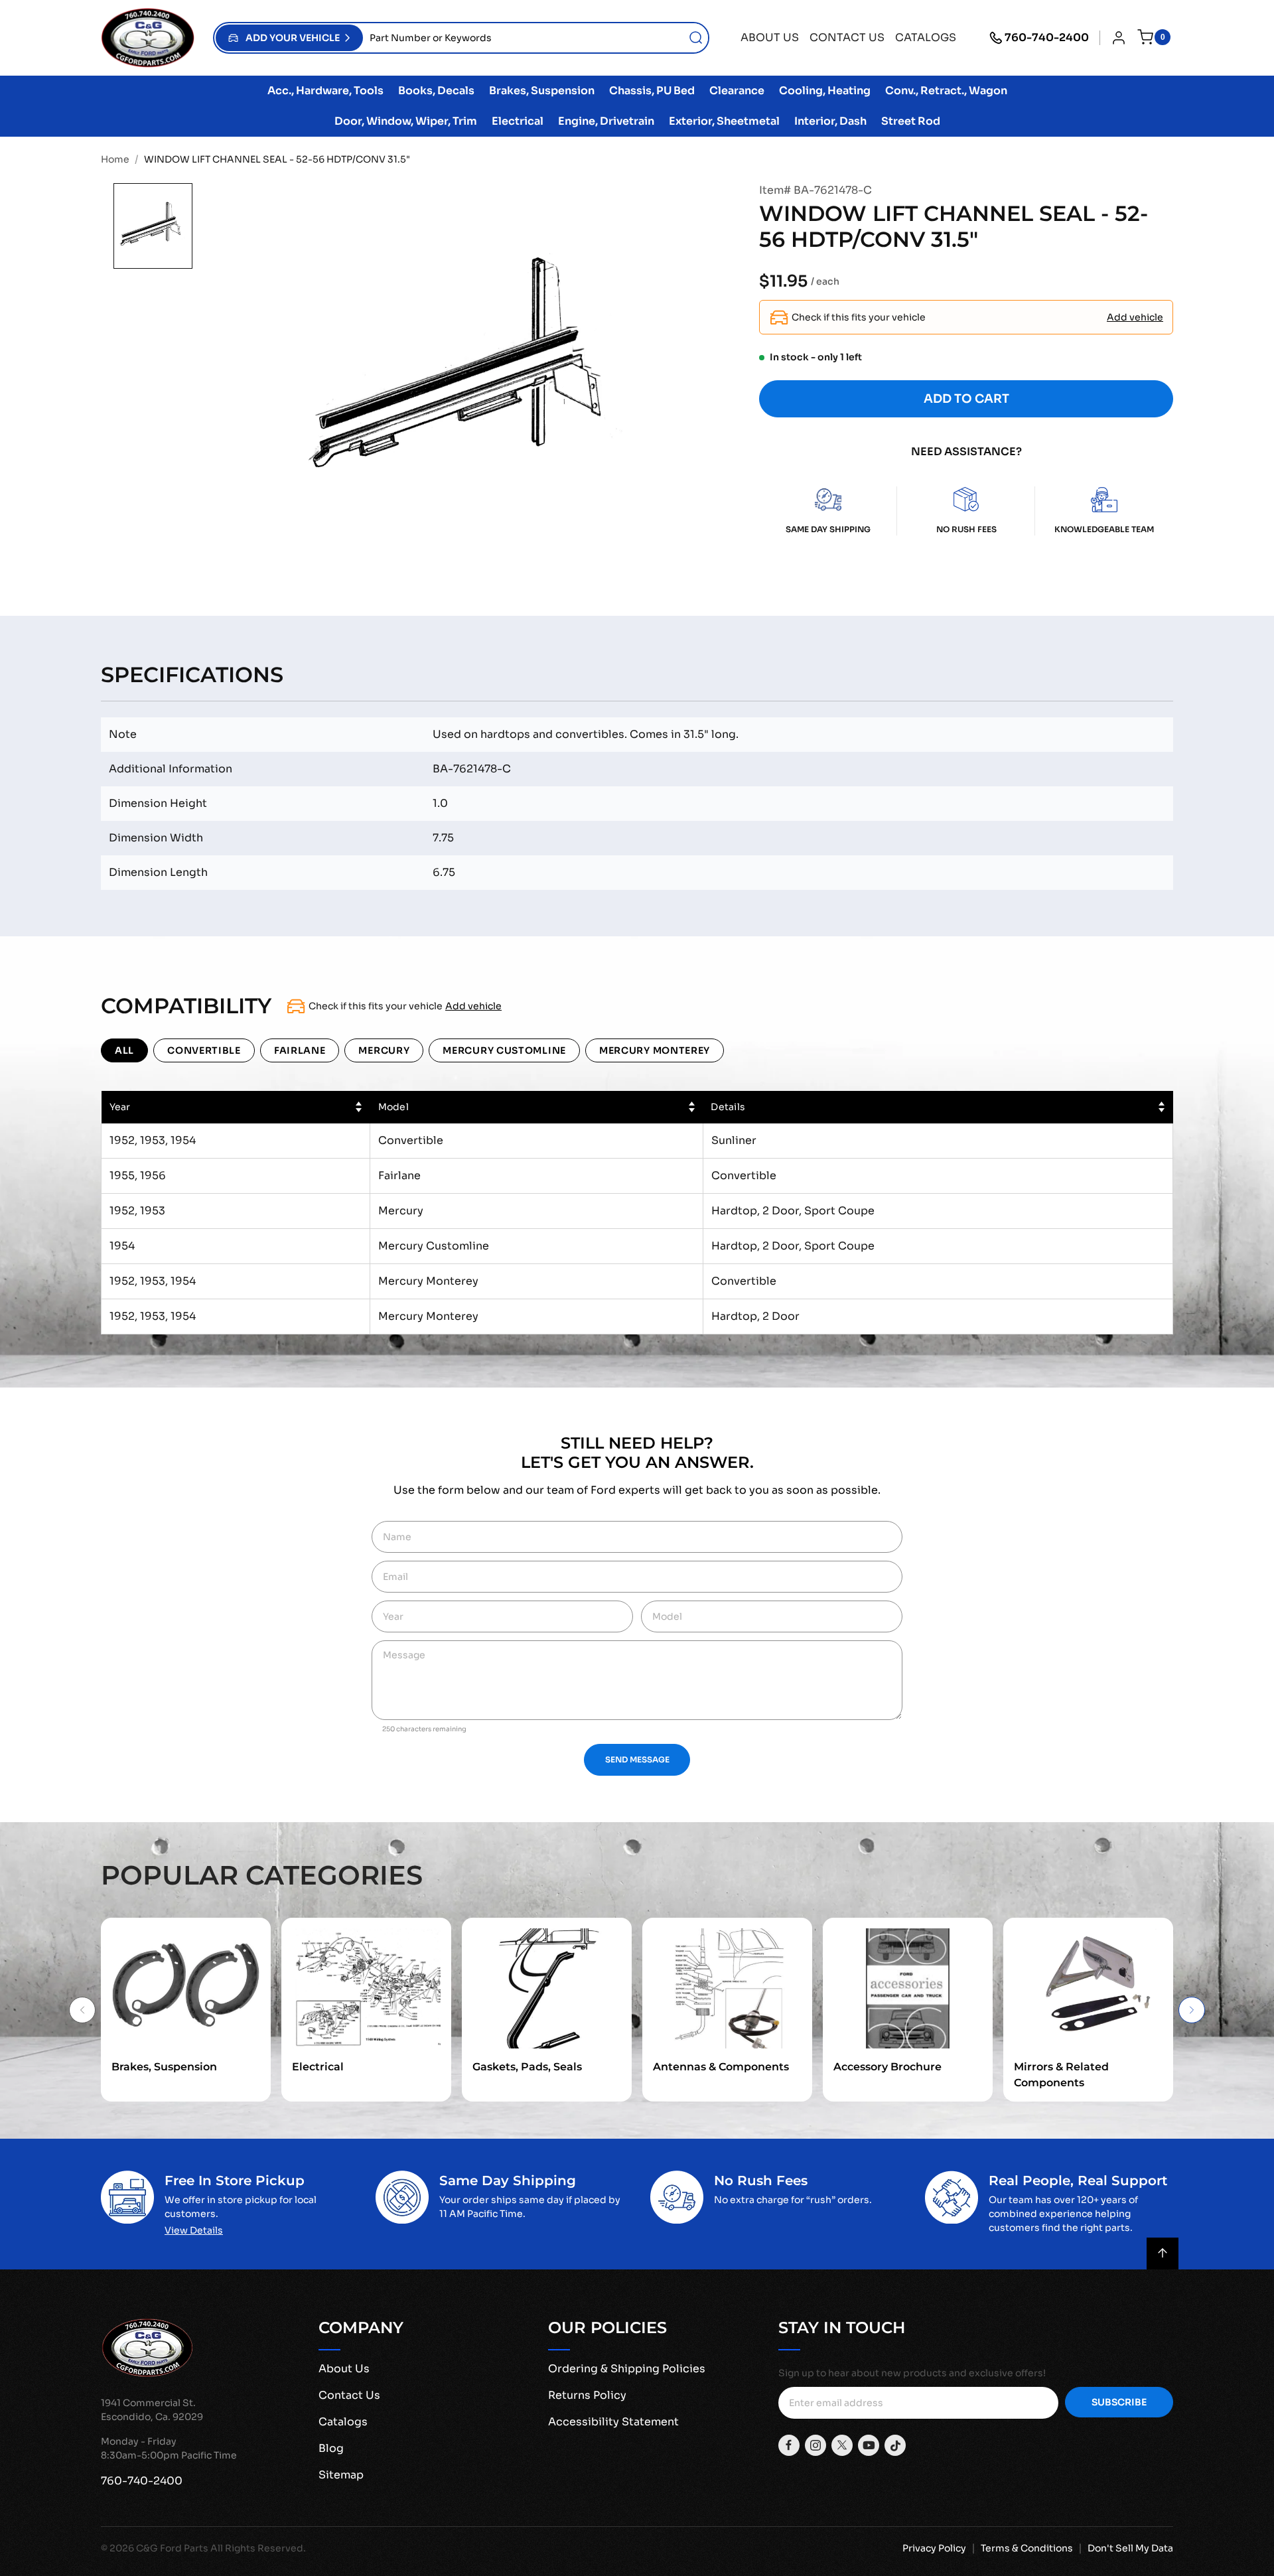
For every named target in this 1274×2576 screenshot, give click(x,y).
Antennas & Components (721, 2067)
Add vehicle (1135, 317)
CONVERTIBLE (204, 1050)
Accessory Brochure (887, 2067)
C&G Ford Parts (172, 2548)
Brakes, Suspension (164, 2067)
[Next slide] (1192, 2010)
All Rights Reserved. (258, 2548)
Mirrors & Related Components (1061, 2075)
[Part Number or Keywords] (696, 38)
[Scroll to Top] (1163, 2254)
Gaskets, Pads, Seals (527, 2067)
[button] (289, 38)
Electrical (318, 2067)
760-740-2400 (1047, 37)
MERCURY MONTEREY (655, 1050)
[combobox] (535, 38)
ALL (124, 1050)
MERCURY (384, 1050)
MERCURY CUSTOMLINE (504, 1050)
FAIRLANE (300, 1050)
